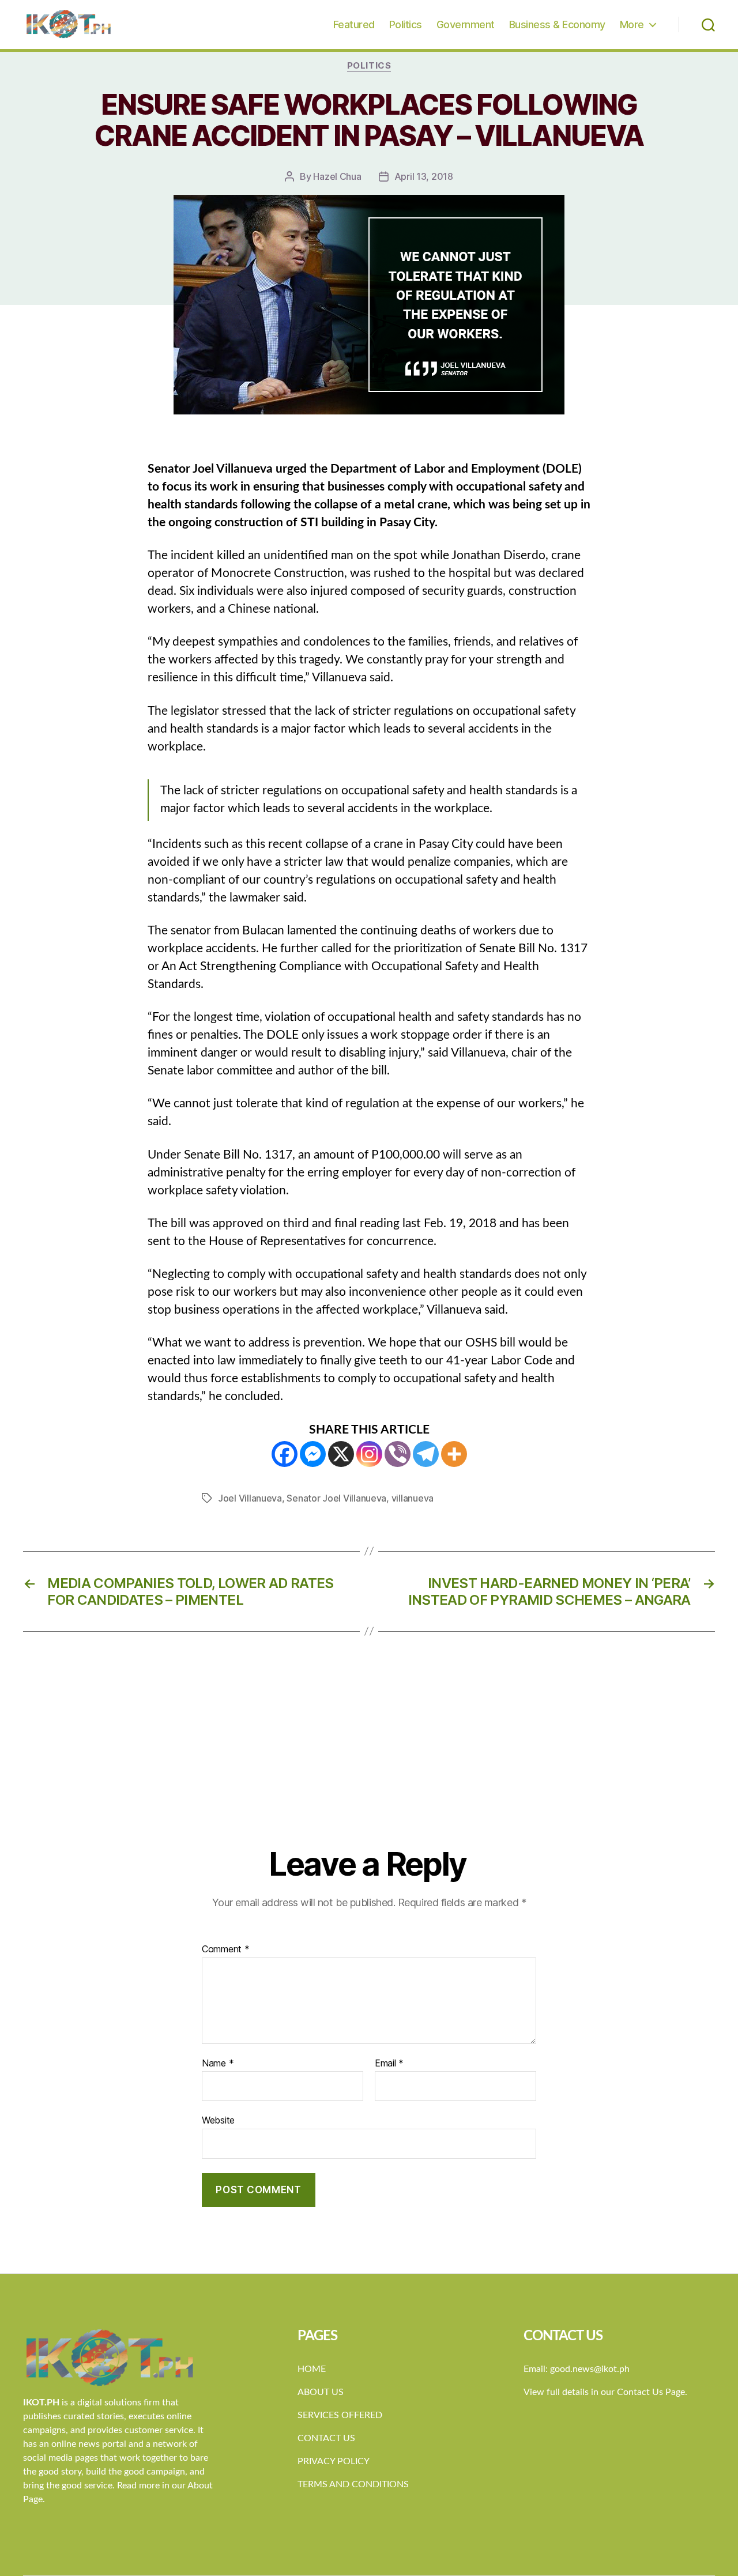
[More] (454, 1454)
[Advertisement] (369, 1759)
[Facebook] (285, 1454)
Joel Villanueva (250, 1498)
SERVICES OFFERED (340, 2415)
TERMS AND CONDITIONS (353, 2484)
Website (218, 2120)
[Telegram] (426, 1454)
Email (389, 2064)
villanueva (413, 1498)
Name (218, 2064)
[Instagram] (369, 1454)
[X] (341, 1454)
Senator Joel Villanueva (336, 1498)
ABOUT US (321, 2392)
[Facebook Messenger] (313, 1454)
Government (466, 24)
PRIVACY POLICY (334, 2461)
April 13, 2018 (424, 176)
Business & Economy (557, 24)
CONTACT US (326, 2438)
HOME (312, 2369)
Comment (226, 1949)
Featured (354, 24)
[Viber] (398, 1454)
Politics (406, 24)
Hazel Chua (337, 176)
